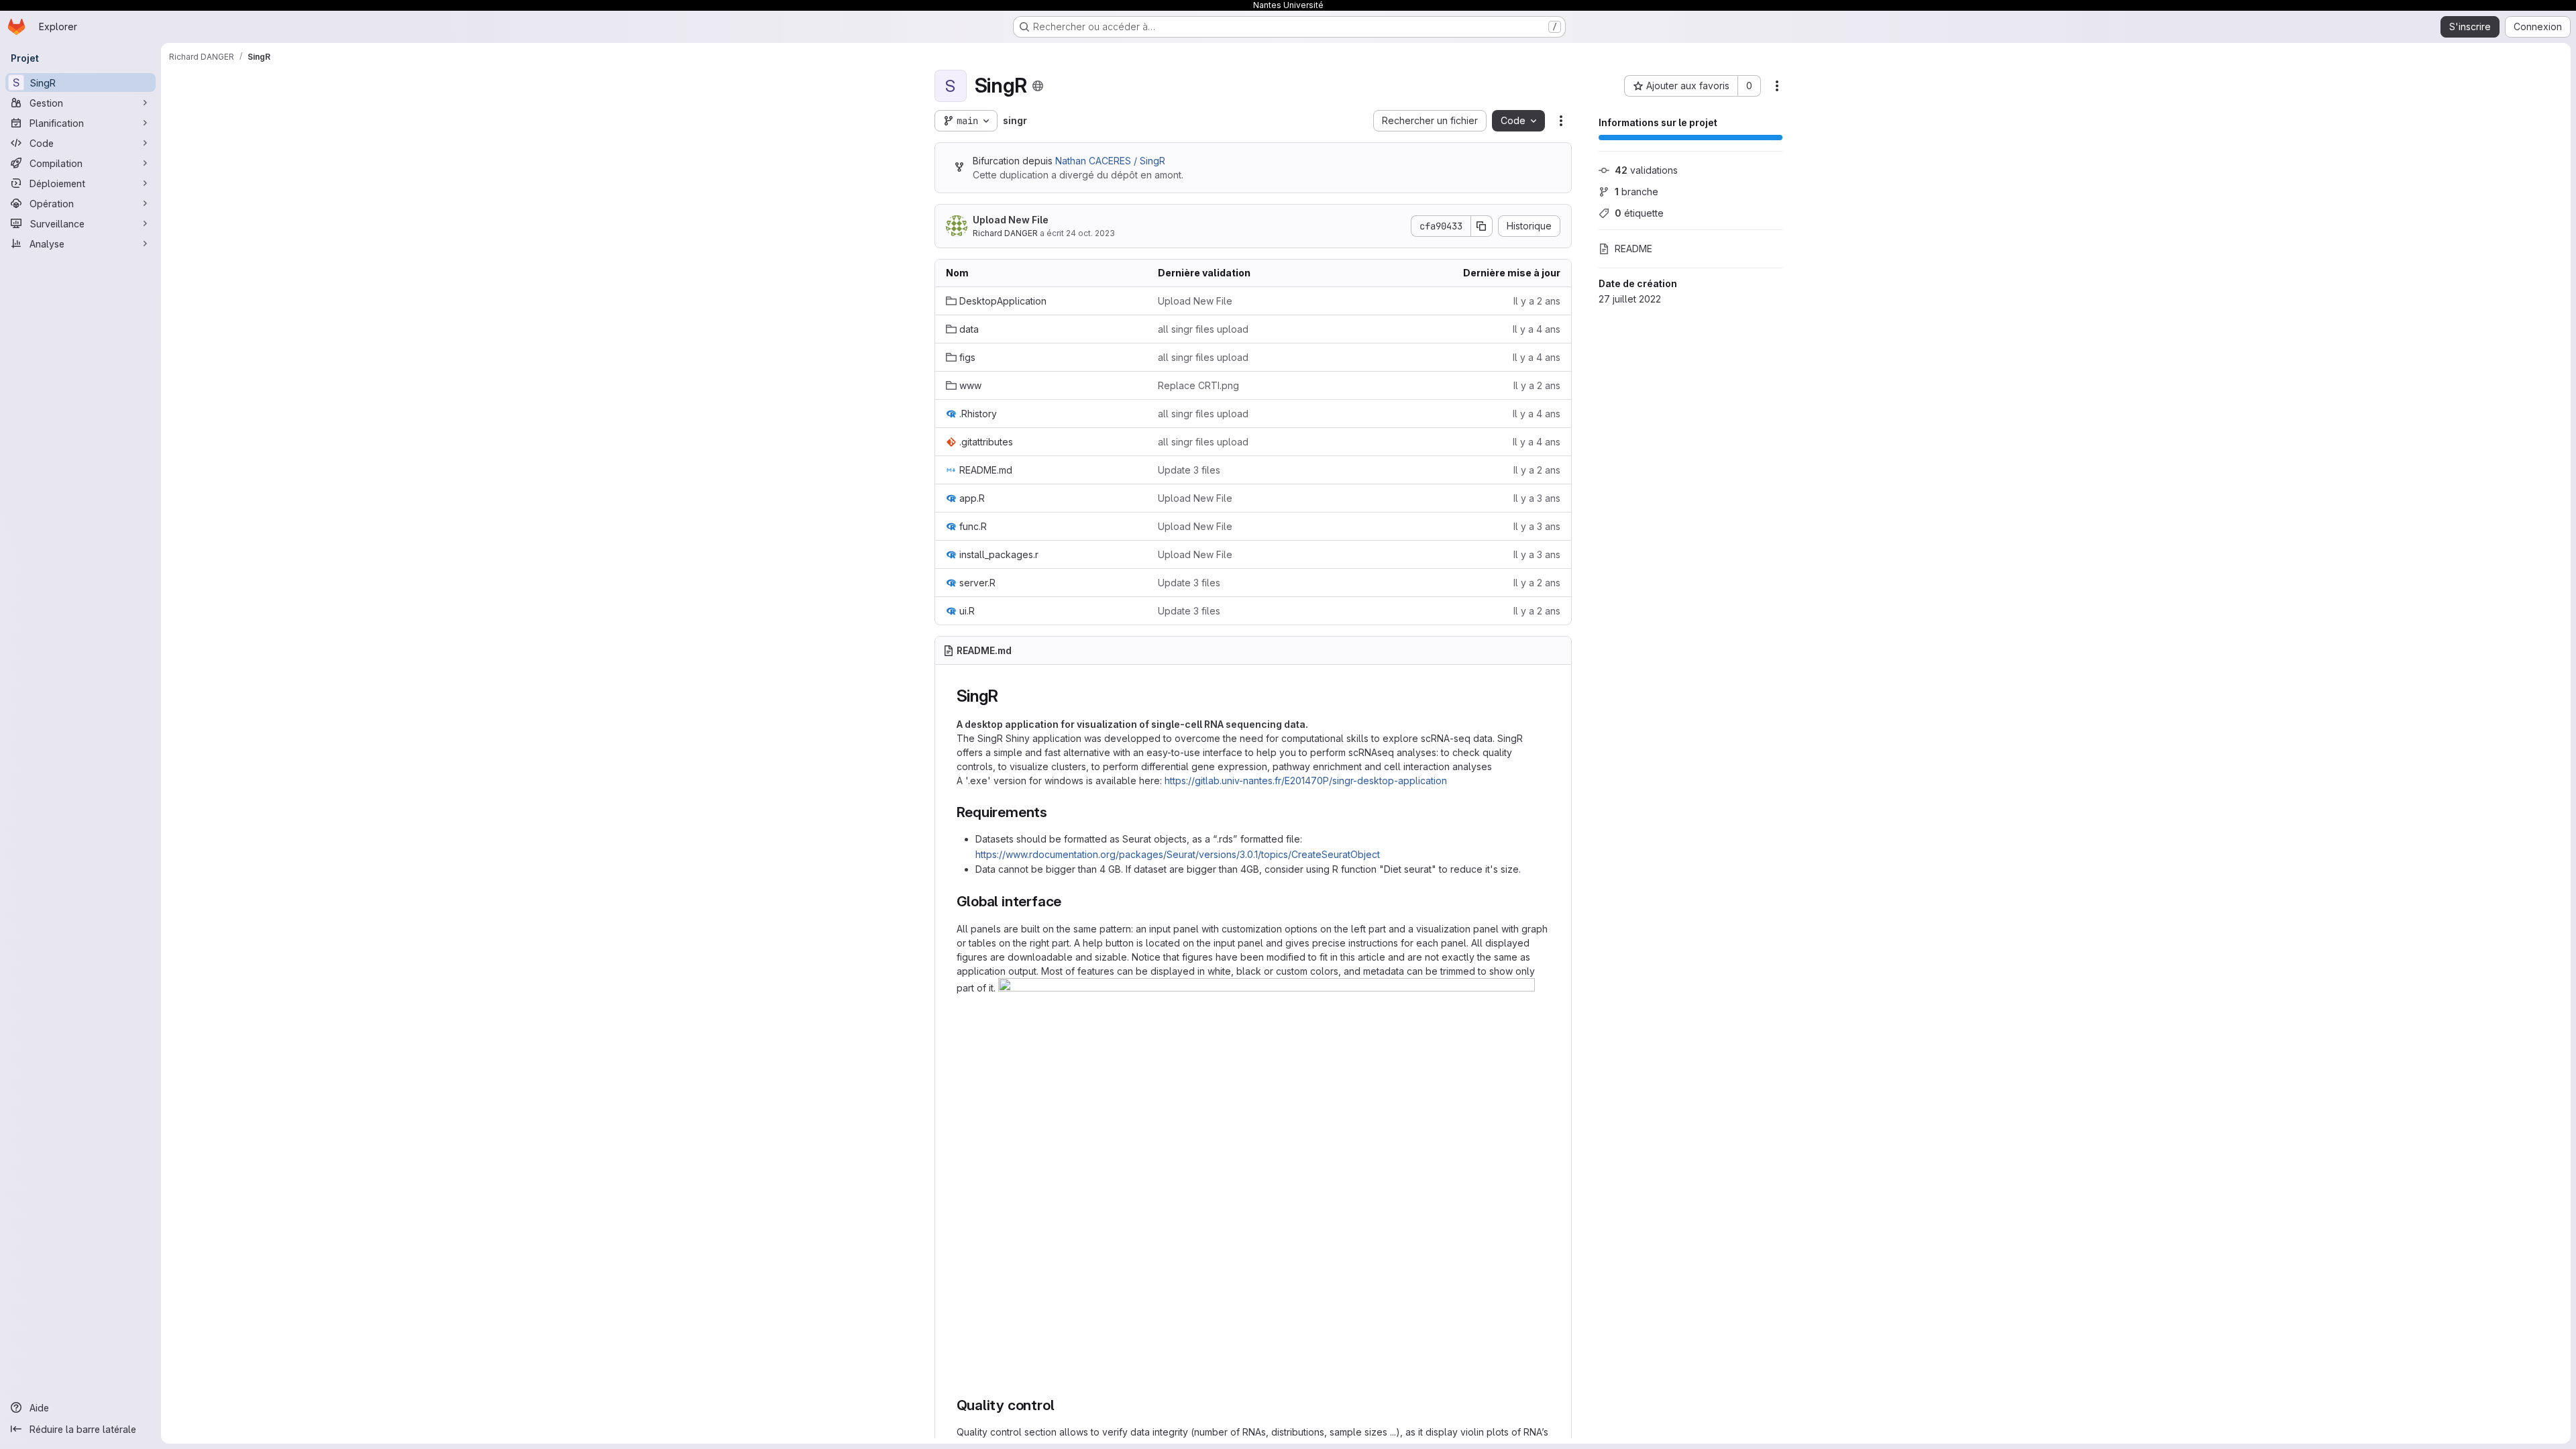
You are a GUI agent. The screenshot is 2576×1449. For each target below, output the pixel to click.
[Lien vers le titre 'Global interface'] (1069, 901)
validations (1646, 170)
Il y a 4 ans (1537, 329)
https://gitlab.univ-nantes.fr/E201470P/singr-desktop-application (1306, 781)
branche (1636, 192)
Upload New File (1011, 220)
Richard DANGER (1005, 233)
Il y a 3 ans (1537, 498)
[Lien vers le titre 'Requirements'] (1055, 812)
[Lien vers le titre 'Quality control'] (1062, 1405)
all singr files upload (1203, 329)
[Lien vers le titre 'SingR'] (1006, 696)
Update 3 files (1189, 470)
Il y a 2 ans (1537, 301)
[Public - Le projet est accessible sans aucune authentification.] (1038, 86)
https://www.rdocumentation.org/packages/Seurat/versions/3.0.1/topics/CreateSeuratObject (1178, 854)
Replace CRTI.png (1198, 385)
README (1633, 249)
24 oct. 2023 (1090, 233)
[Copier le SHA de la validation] (1482, 226)
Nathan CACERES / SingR (1110, 161)
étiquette (1639, 213)
